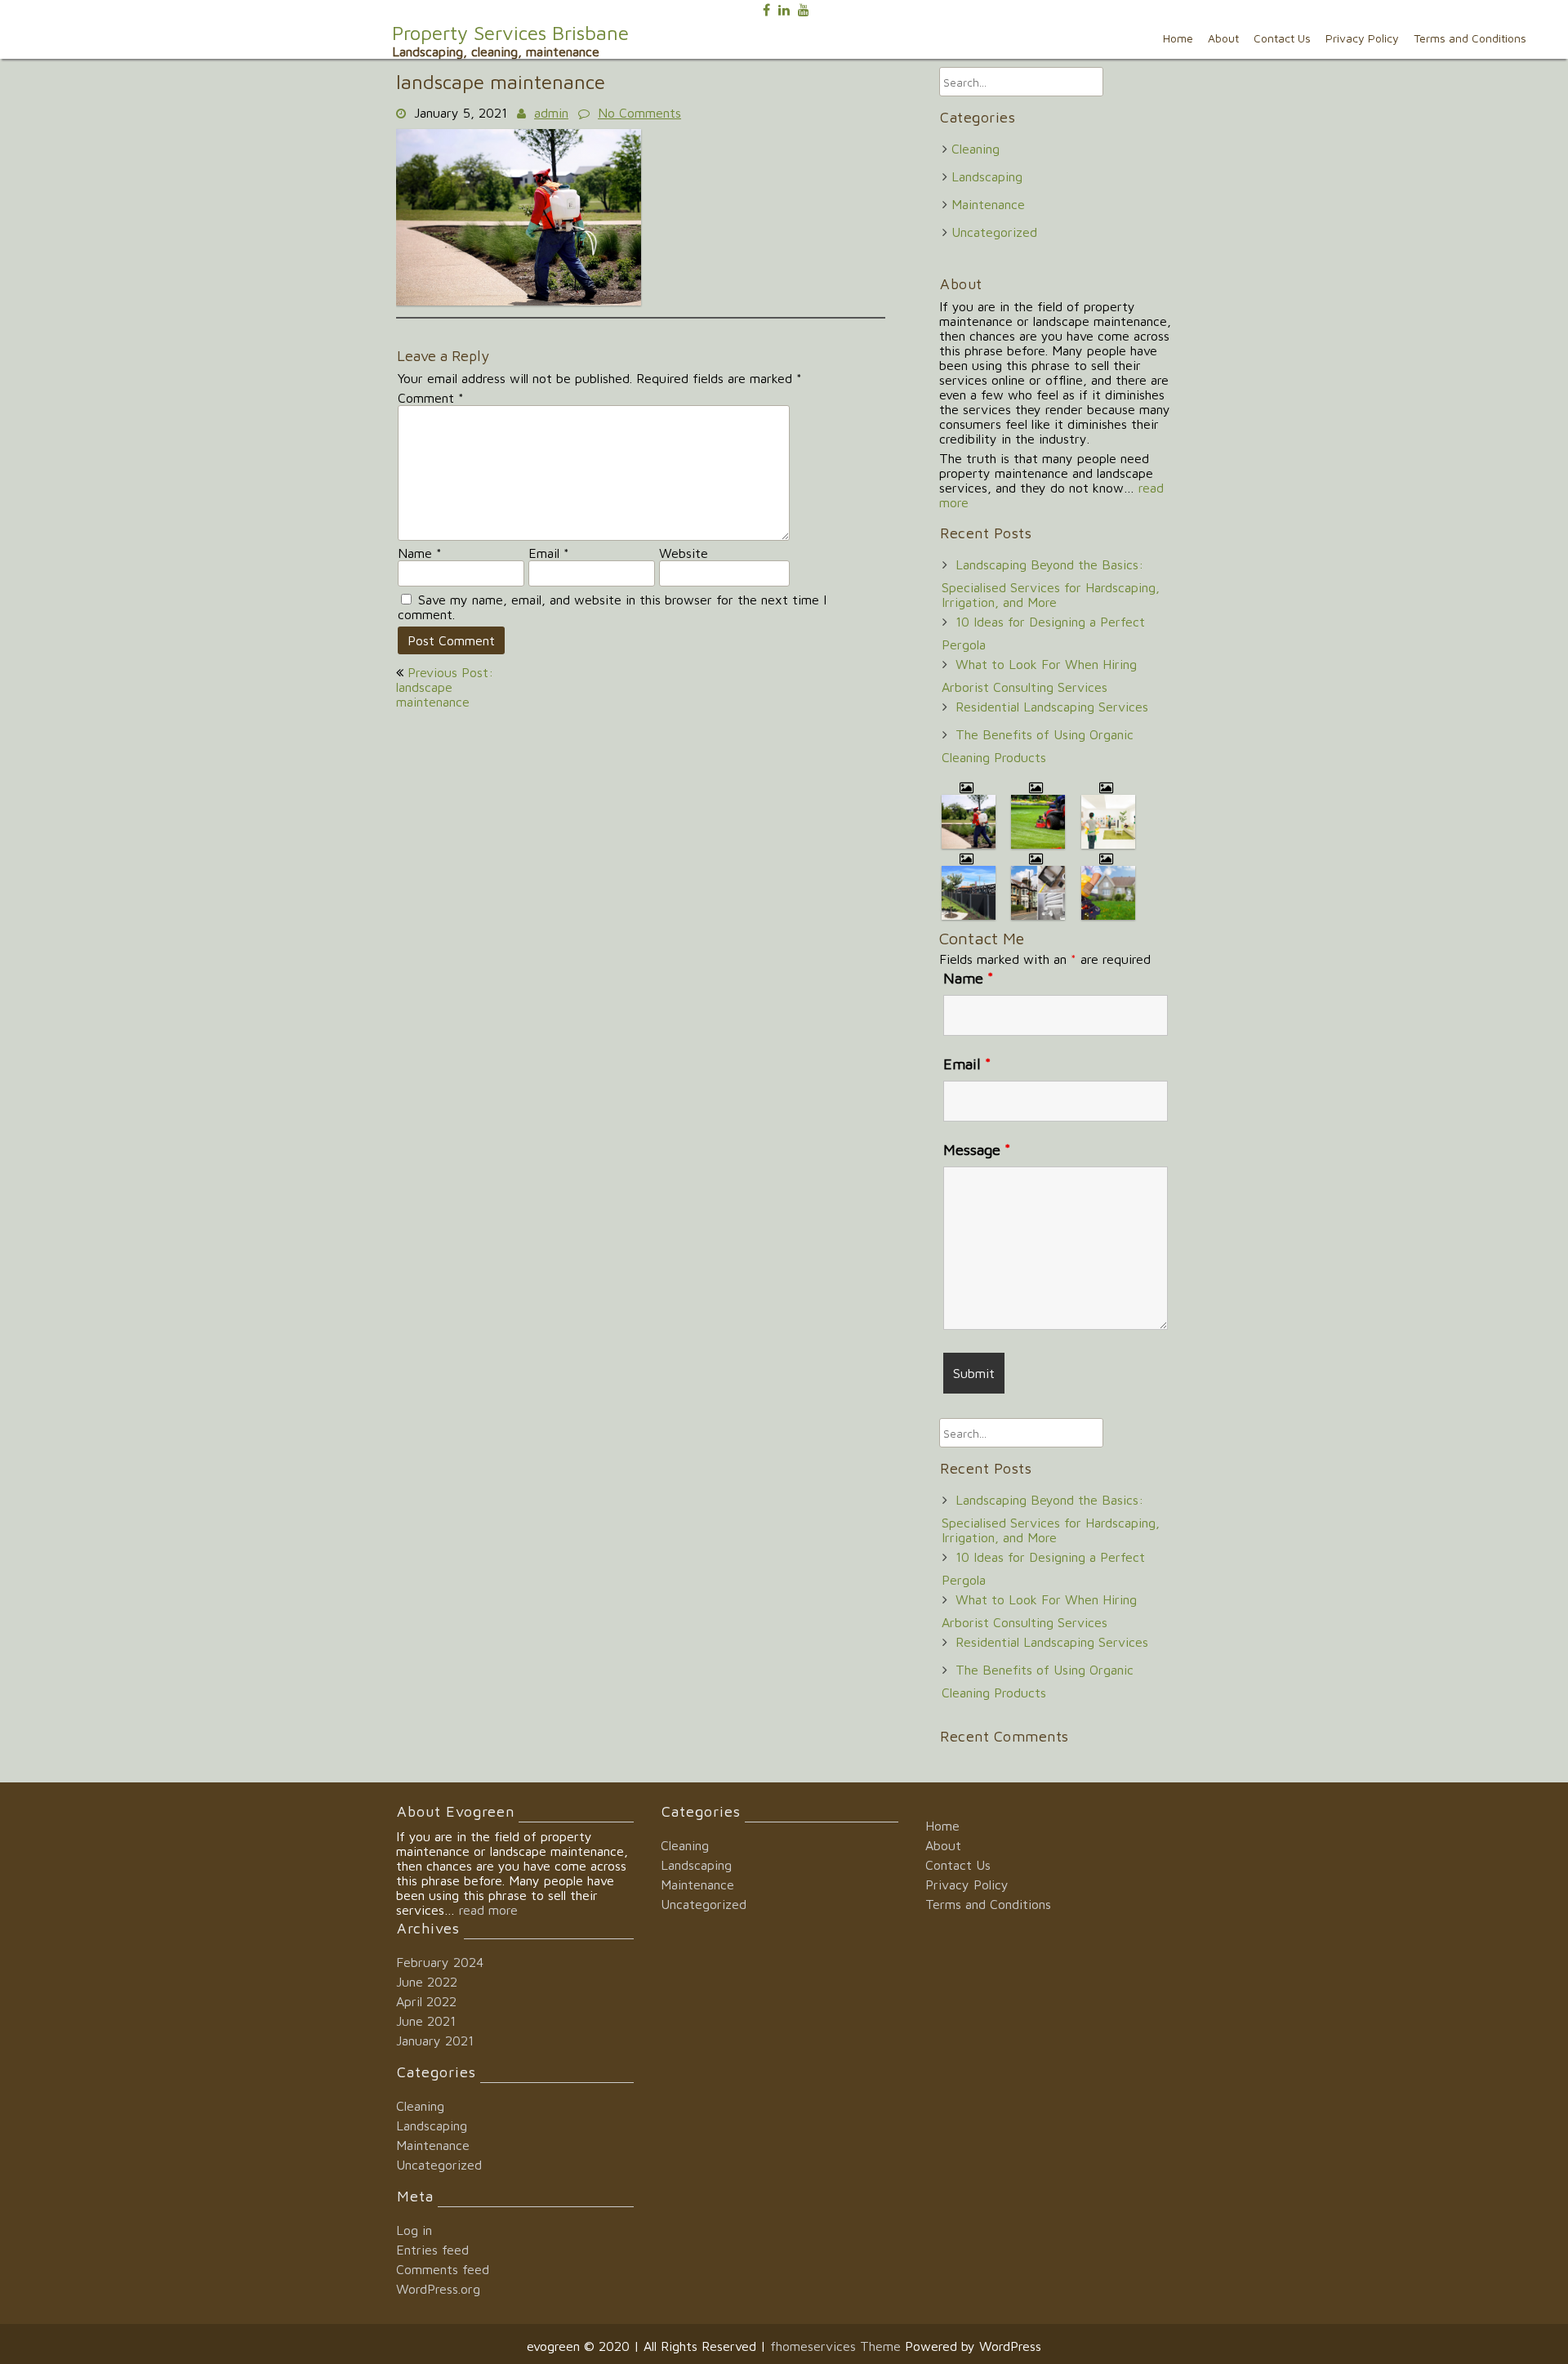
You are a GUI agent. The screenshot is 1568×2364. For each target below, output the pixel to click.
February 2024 (440, 1962)
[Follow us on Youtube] (804, 8)
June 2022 (427, 1982)
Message (977, 1150)
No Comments (639, 113)
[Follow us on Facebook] (766, 8)
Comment (431, 398)
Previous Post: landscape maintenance (445, 687)
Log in (414, 2230)
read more (488, 1910)
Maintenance (988, 204)
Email (549, 553)
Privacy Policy (1362, 38)
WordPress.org (438, 2289)
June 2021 (426, 2021)
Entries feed (432, 2250)
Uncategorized (994, 232)
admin (551, 113)
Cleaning (976, 149)
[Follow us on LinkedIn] (784, 8)
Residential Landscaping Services (1052, 707)
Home (1178, 38)
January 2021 (435, 2041)
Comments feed (443, 2269)
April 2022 (426, 2001)
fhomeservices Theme (837, 2346)
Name (420, 553)
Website (684, 553)
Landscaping (987, 176)
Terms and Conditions (1470, 38)
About (1223, 38)
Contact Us (1282, 38)
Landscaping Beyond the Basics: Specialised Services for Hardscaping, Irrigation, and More (1051, 583)
